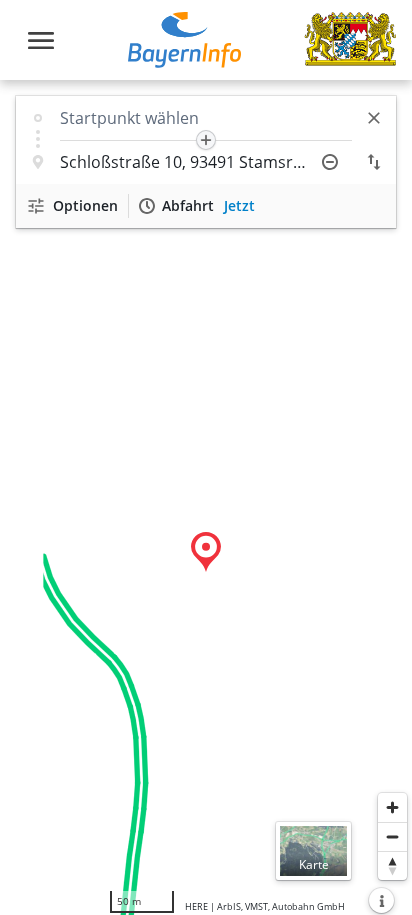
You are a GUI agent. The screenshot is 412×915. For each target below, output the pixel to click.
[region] (206, 497)
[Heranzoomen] (392, 807)
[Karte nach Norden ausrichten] (392, 865)
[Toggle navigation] (41, 40)
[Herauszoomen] (392, 836)
